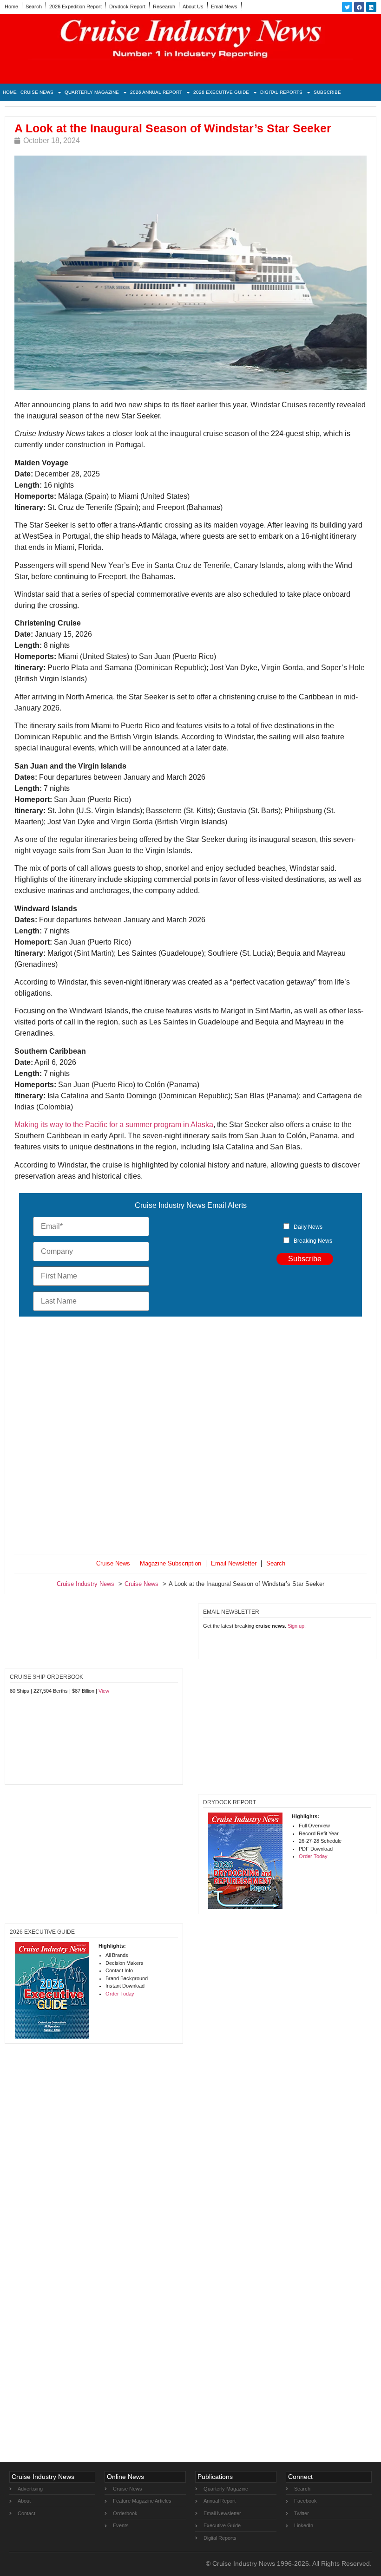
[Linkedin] (371, 7)
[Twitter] (347, 7)
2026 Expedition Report (76, 7)
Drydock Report (127, 7)
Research (164, 7)
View (104, 1691)
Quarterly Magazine (92, 92)
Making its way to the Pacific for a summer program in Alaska (114, 1125)
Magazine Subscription (171, 1563)
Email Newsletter (234, 1563)
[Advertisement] (190, 1437)
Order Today (313, 1856)
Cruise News (37, 92)
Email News (224, 7)
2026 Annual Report (156, 92)
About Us (193, 7)
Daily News (308, 1227)
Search (34, 7)
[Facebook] (359, 7)
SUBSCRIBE (327, 92)
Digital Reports (281, 92)
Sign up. (297, 1626)
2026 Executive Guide (221, 92)
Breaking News (313, 1241)
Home (11, 7)
